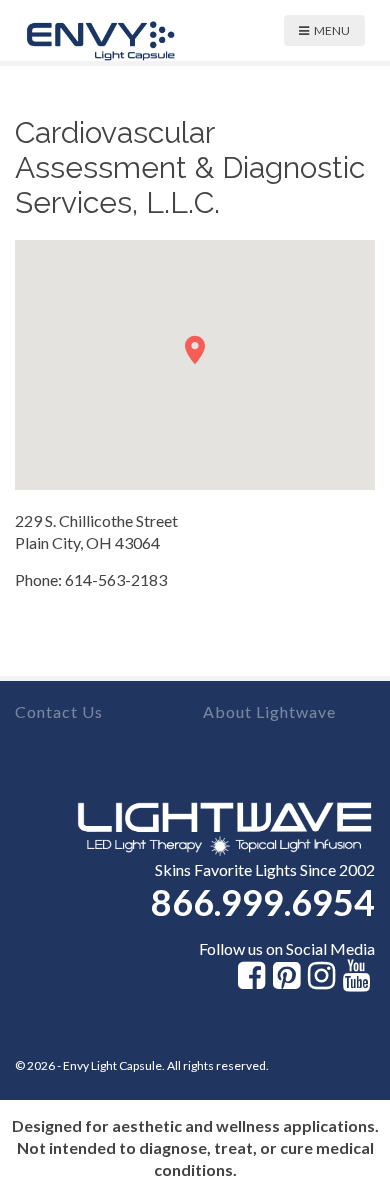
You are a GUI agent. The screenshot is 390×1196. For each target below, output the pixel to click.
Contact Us (59, 711)
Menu (332, 30)
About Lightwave (269, 711)
